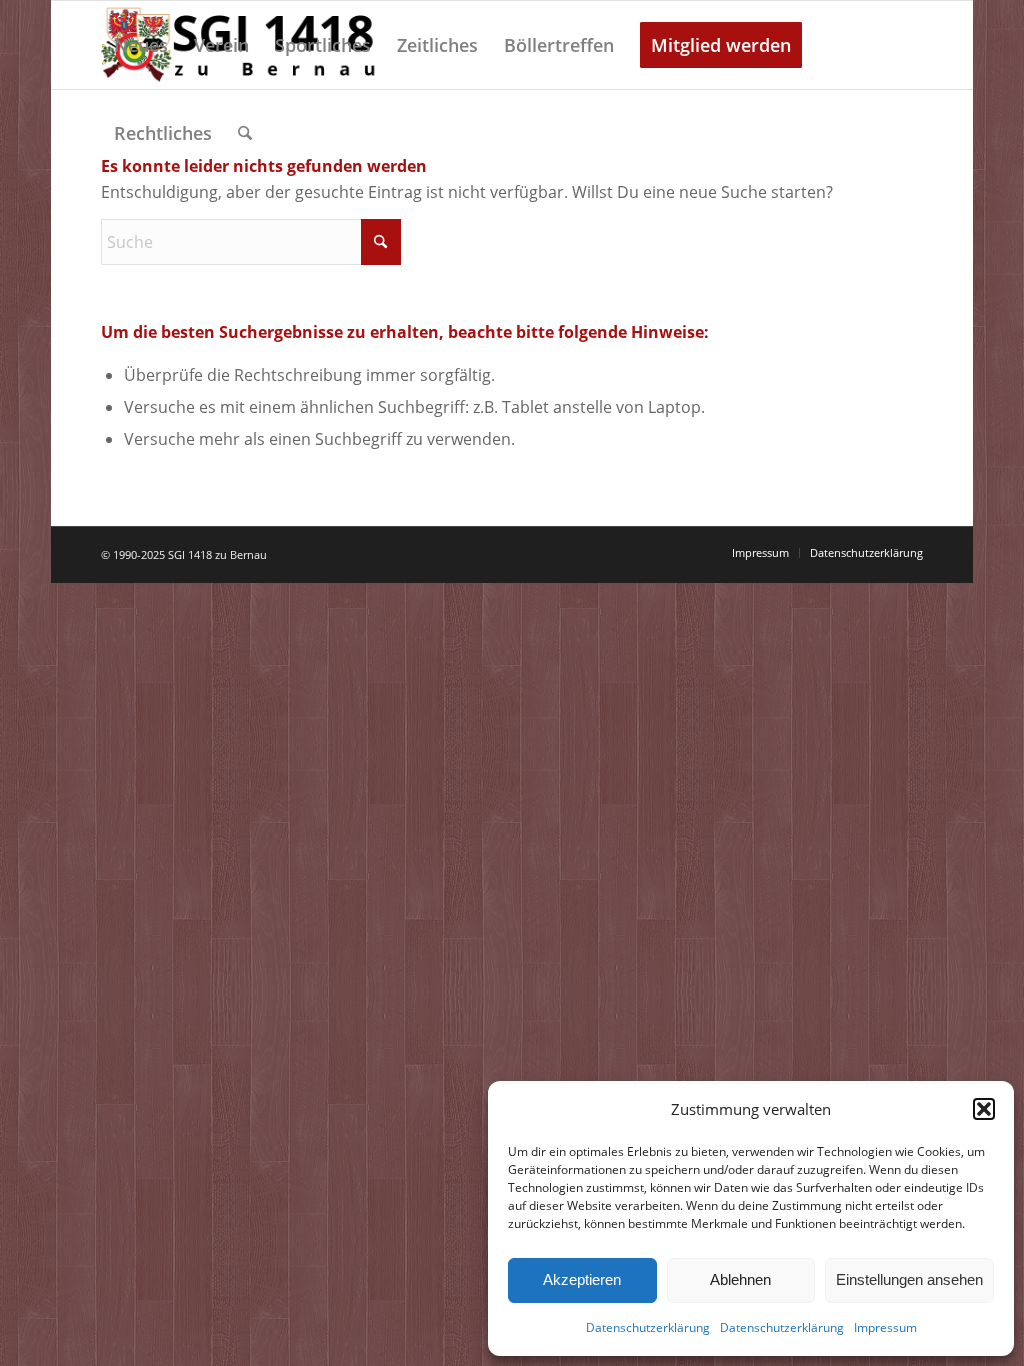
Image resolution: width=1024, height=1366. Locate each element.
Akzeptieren (582, 1279)
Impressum (885, 1327)
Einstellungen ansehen (909, 1279)
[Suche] (245, 133)
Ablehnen (740, 1279)
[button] (984, 1109)
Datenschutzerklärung (648, 1327)
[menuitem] (141, 45)
